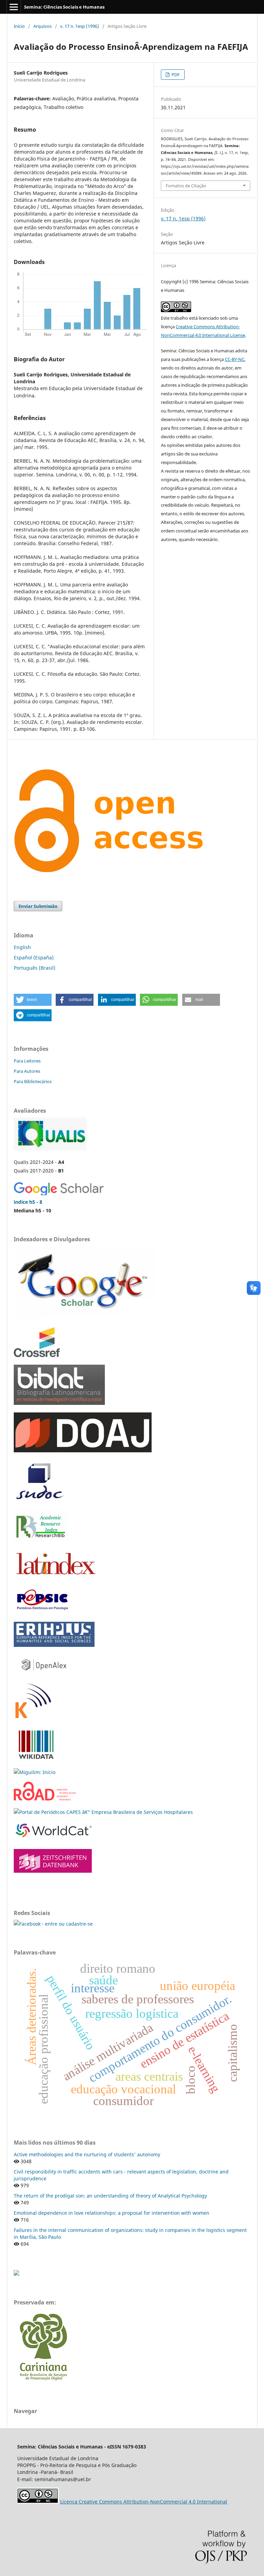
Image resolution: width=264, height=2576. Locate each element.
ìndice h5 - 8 (28, 1202)
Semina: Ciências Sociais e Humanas (64, 7)
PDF (175, 75)
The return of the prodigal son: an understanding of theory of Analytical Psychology (110, 2196)
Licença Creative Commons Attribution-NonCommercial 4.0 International (144, 2502)
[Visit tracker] (16, 2274)
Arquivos (42, 26)
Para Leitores (27, 1061)
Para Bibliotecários (33, 1081)
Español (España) (34, 957)
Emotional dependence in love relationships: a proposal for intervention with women (112, 2213)
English (22, 947)
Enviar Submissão (38, 906)
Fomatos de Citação (186, 186)
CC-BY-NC (235, 359)
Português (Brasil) (35, 968)
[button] (33, 1000)
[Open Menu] (14, 7)
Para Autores (27, 1071)
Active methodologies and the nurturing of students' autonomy (87, 2154)
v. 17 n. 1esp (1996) (80, 26)
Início (19, 26)
